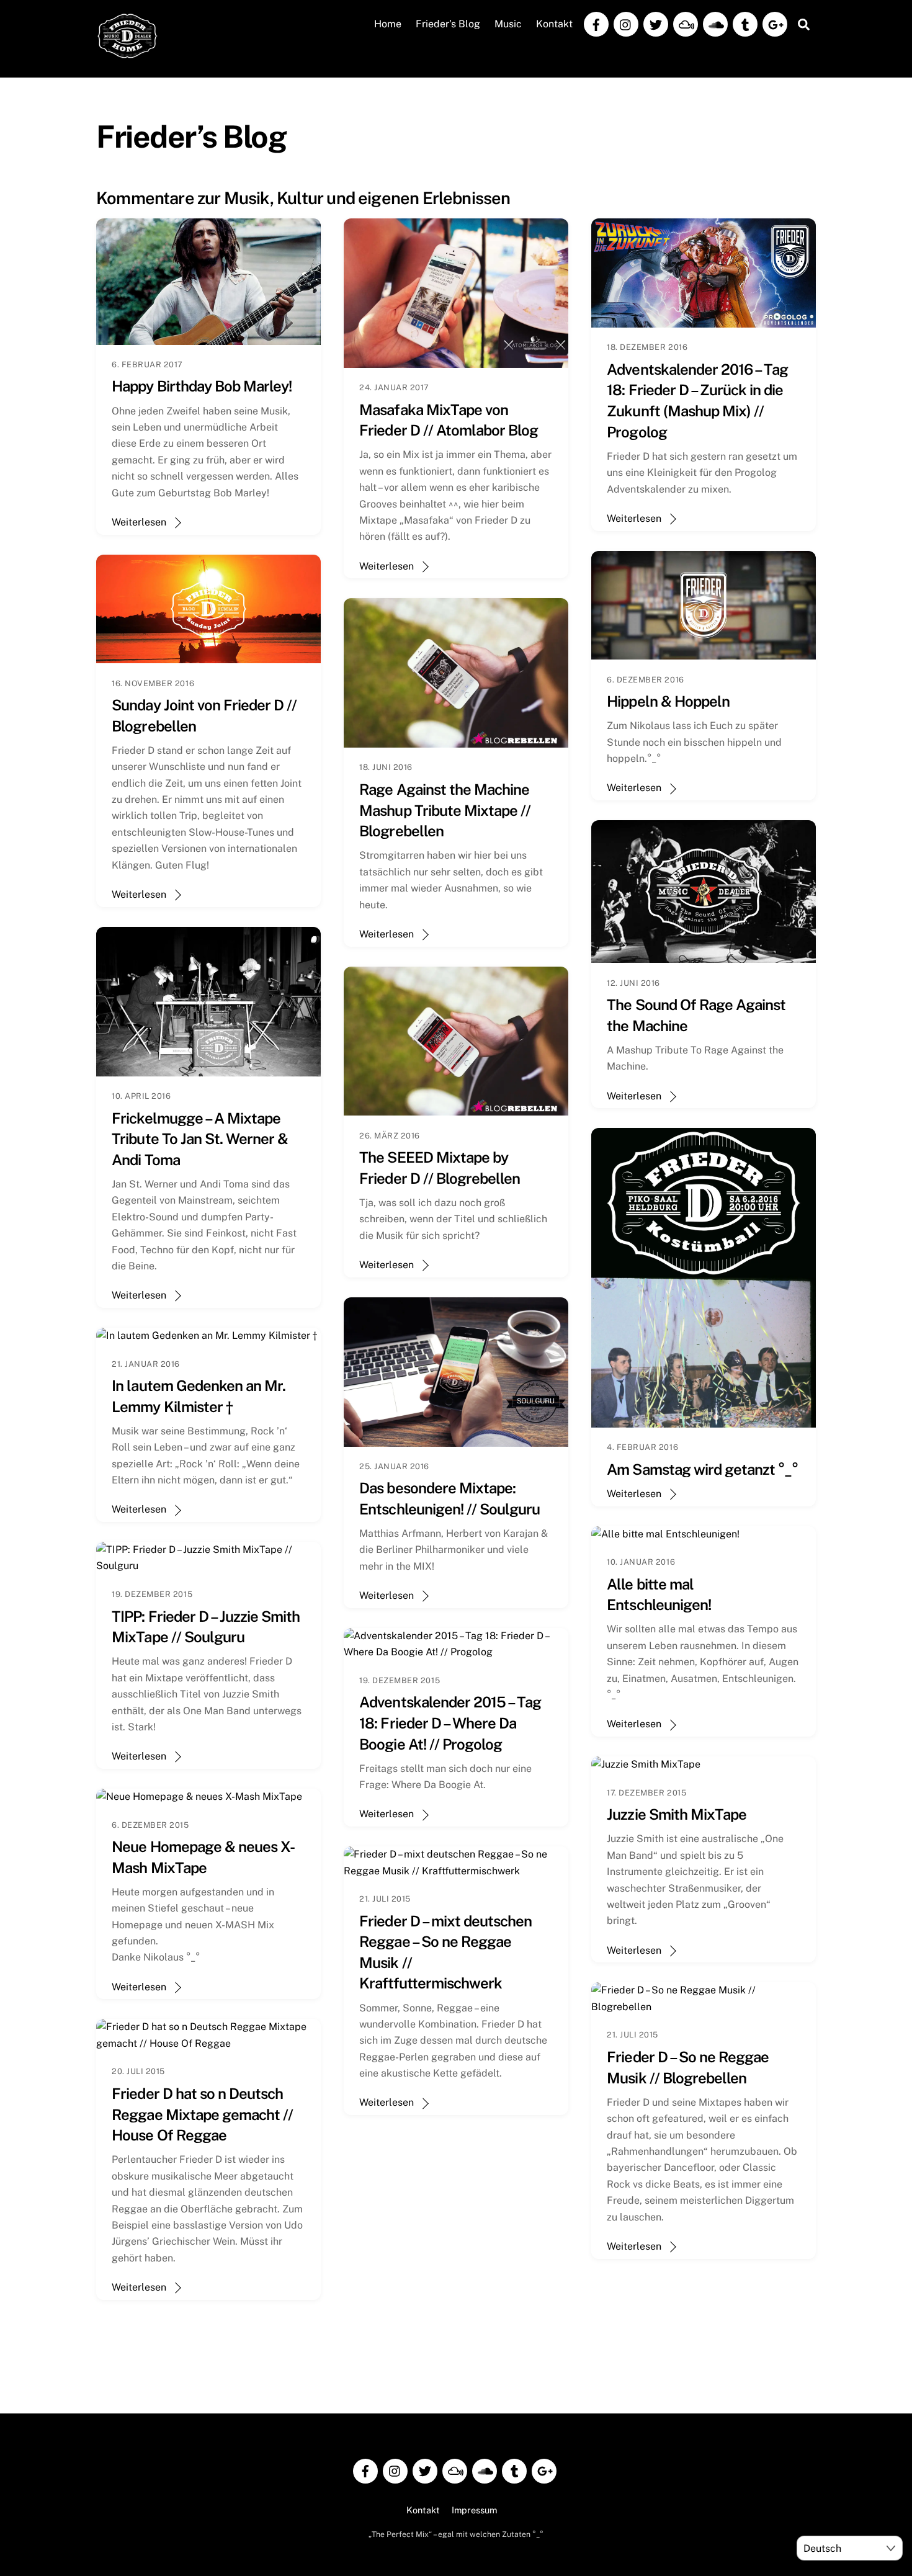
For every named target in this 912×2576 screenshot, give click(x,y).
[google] (775, 23)
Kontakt (554, 24)
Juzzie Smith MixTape (677, 1814)
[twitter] (656, 23)
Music (508, 24)
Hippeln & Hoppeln (668, 701)
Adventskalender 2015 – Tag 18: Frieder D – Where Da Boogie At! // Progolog (450, 1723)
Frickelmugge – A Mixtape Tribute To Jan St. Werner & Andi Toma (200, 1139)
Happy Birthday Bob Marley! (202, 386)
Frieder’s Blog (448, 24)
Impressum (474, 2510)
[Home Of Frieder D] (127, 53)
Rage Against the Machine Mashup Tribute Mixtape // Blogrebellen (445, 810)
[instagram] (626, 23)
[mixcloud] (686, 23)
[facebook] (596, 23)
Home (388, 24)
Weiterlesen (139, 522)
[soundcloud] (715, 23)
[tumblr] (745, 23)
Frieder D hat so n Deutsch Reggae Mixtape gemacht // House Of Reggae (202, 2114)
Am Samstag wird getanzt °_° (702, 1469)
